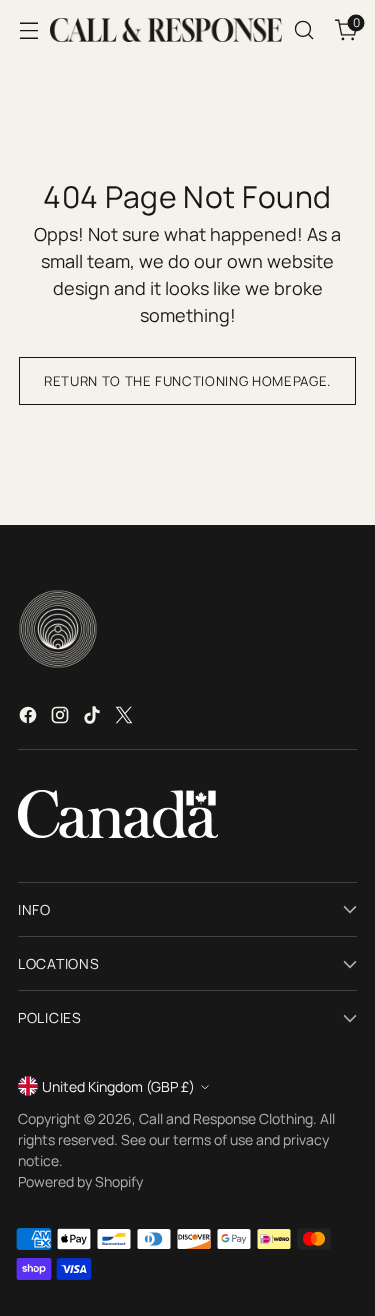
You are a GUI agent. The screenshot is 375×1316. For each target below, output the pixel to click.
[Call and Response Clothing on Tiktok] (94, 718)
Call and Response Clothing (226, 1118)
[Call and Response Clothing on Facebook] (30, 718)
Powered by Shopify (80, 1181)
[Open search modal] (303, 30)
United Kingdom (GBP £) (118, 1086)
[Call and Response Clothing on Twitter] (126, 718)
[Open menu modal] (28, 30)
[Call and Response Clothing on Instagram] (62, 718)
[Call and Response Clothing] (166, 29)
